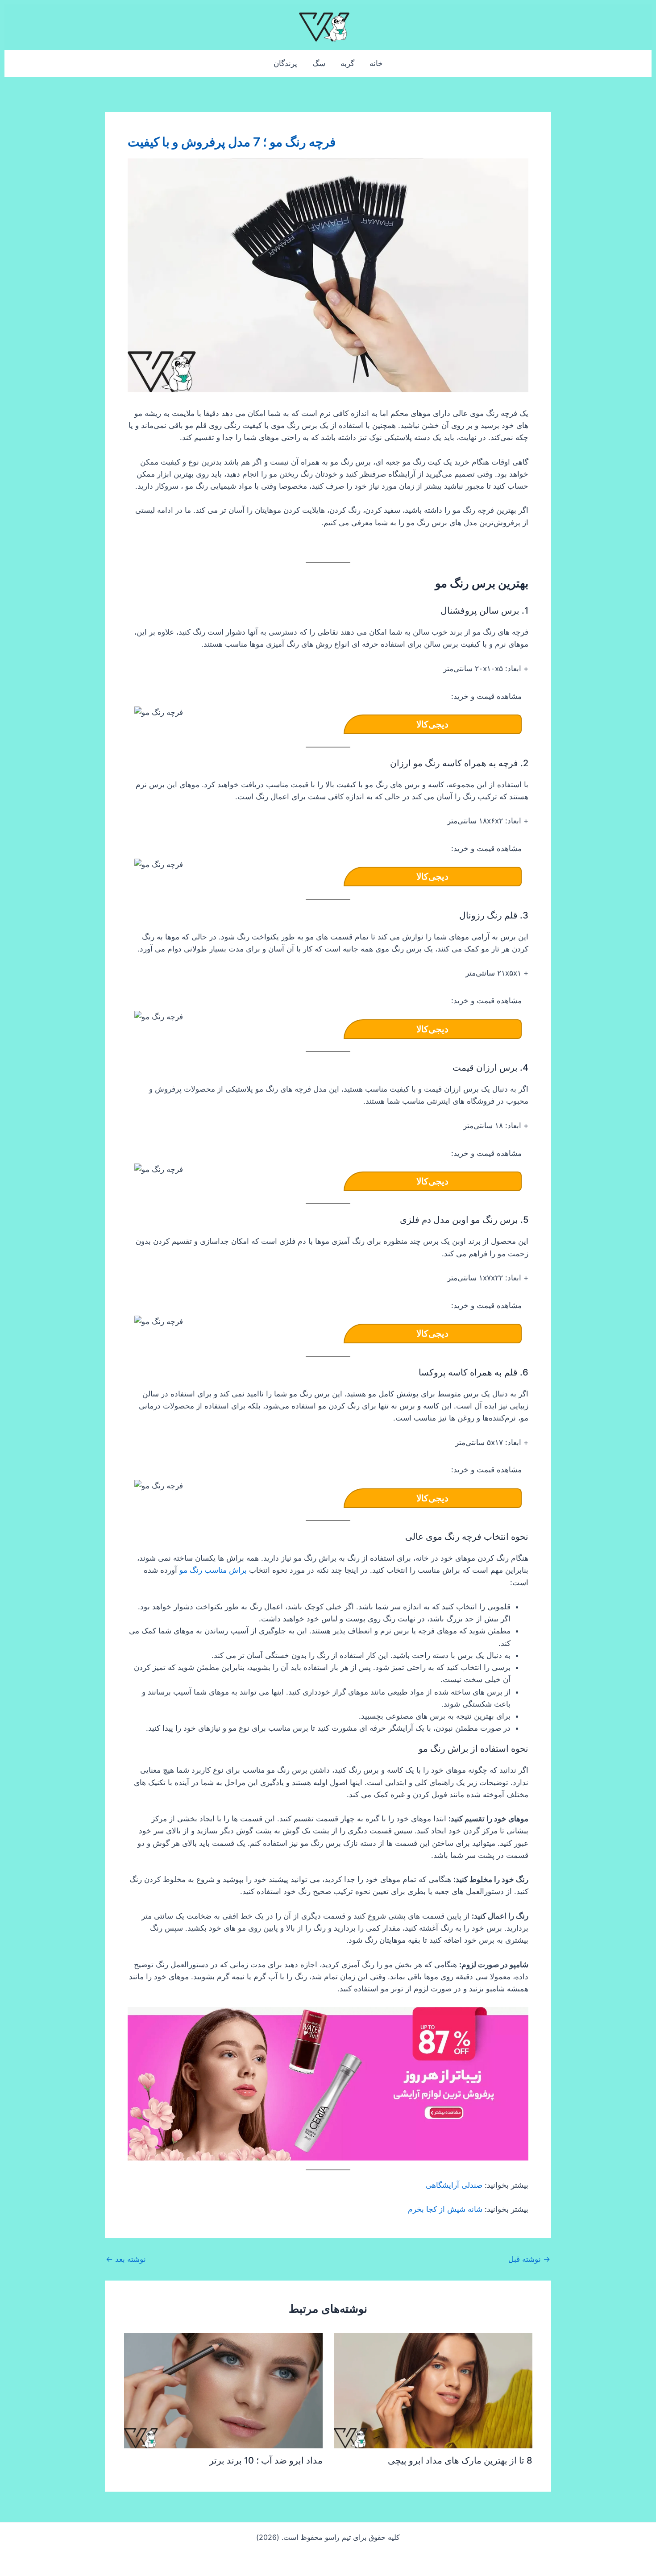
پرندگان (285, 63)
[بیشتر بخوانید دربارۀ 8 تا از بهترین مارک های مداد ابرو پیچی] (433, 2390)
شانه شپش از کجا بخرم (445, 2209)
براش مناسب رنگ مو (213, 1570)
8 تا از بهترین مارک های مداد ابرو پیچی (460, 2460)
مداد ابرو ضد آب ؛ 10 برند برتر (266, 2460)
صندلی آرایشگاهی (454, 2185)
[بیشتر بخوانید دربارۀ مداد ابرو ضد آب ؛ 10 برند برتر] (223, 2390)
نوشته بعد (126, 2259)
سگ (319, 63)
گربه (347, 63)
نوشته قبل (529, 2259)
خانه (376, 63)
